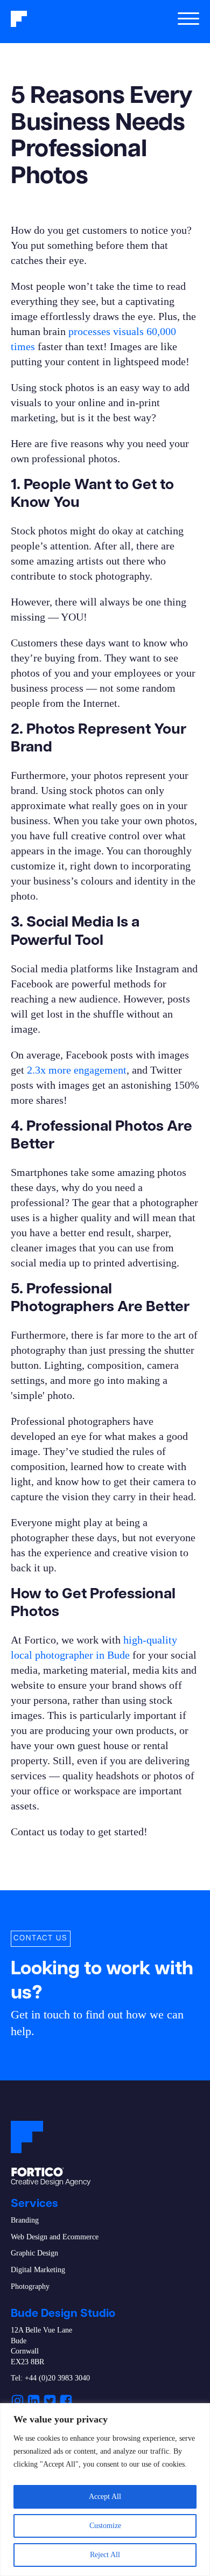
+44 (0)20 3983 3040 (57, 2378)
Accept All (105, 2497)
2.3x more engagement (77, 1070)
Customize (105, 2526)
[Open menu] (188, 19)
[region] (105, 2490)
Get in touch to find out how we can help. (97, 2023)
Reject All (105, 2555)
